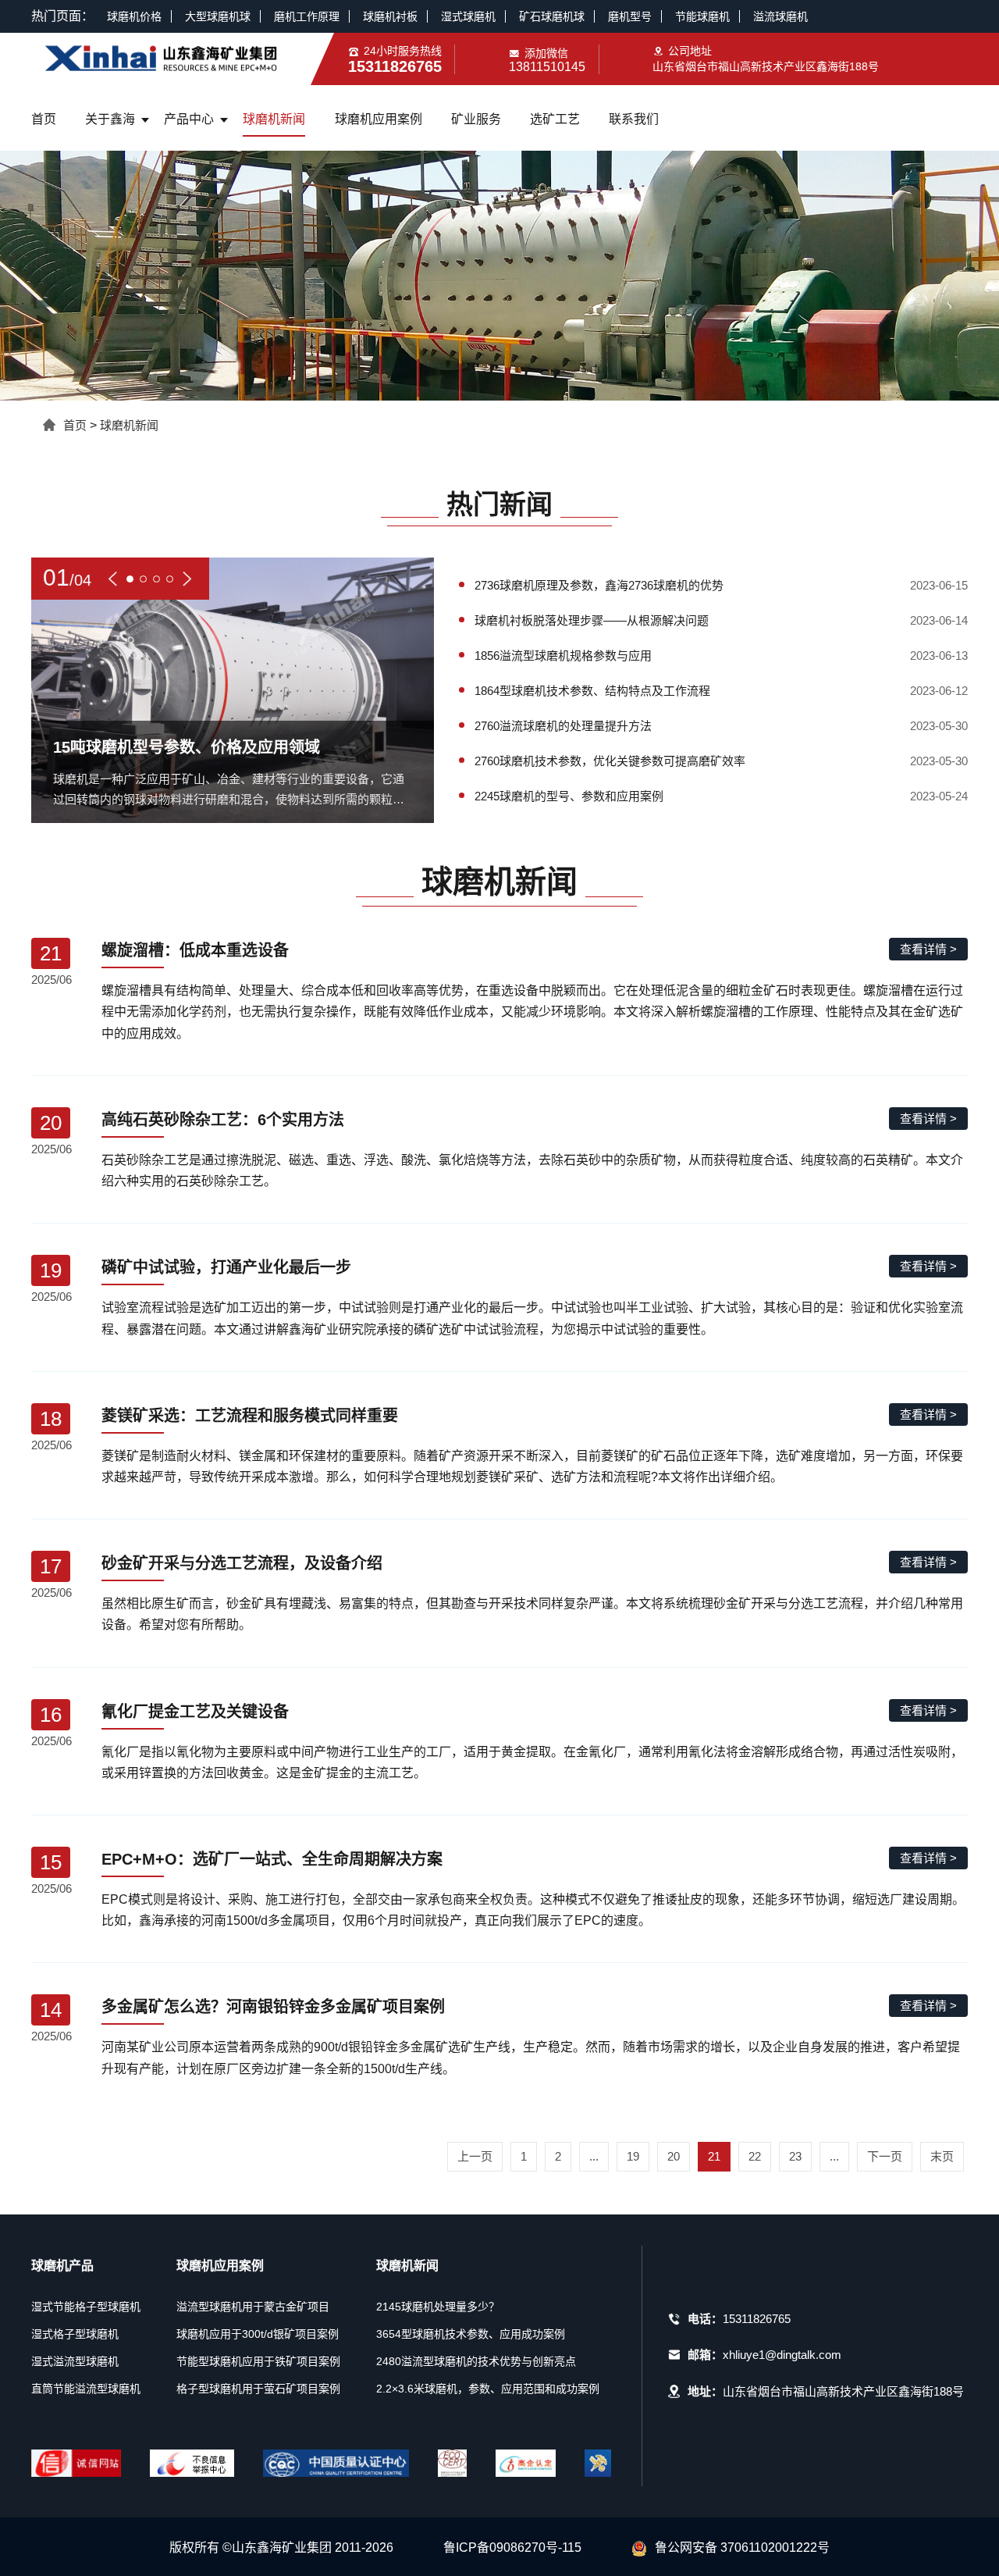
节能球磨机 (702, 16)
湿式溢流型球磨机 (75, 2361)
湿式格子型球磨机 (75, 2334)
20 (674, 2156)
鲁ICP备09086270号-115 (512, 2547)
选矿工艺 (555, 119)
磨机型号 (630, 16)
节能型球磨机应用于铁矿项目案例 (258, 2361)
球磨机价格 (134, 16)
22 (755, 2156)
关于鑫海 (110, 119)
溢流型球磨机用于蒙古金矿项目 (253, 2307)
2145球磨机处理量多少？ (438, 2307)
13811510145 (547, 67)
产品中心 (189, 119)
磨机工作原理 (307, 16)
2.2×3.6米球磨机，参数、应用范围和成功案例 (488, 2389)
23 (795, 2156)
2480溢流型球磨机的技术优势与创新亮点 (476, 2361)
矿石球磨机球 (552, 16)
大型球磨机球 (218, 16)
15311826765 (757, 2319)
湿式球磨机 (468, 16)
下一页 (885, 2156)
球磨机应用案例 (379, 119)
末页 (942, 2156)
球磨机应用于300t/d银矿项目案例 (258, 2334)
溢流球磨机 (780, 16)
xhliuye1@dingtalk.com (782, 2355)
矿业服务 (476, 119)
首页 (44, 119)
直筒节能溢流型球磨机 (86, 2389)
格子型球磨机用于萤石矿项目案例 (258, 2389)
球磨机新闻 (274, 119)
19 (633, 2156)
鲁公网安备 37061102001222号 (742, 2547)
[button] (113, 579)
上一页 (475, 2156)
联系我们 (634, 119)
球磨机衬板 (390, 16)
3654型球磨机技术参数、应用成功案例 (471, 2334)
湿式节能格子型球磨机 (86, 2307)
